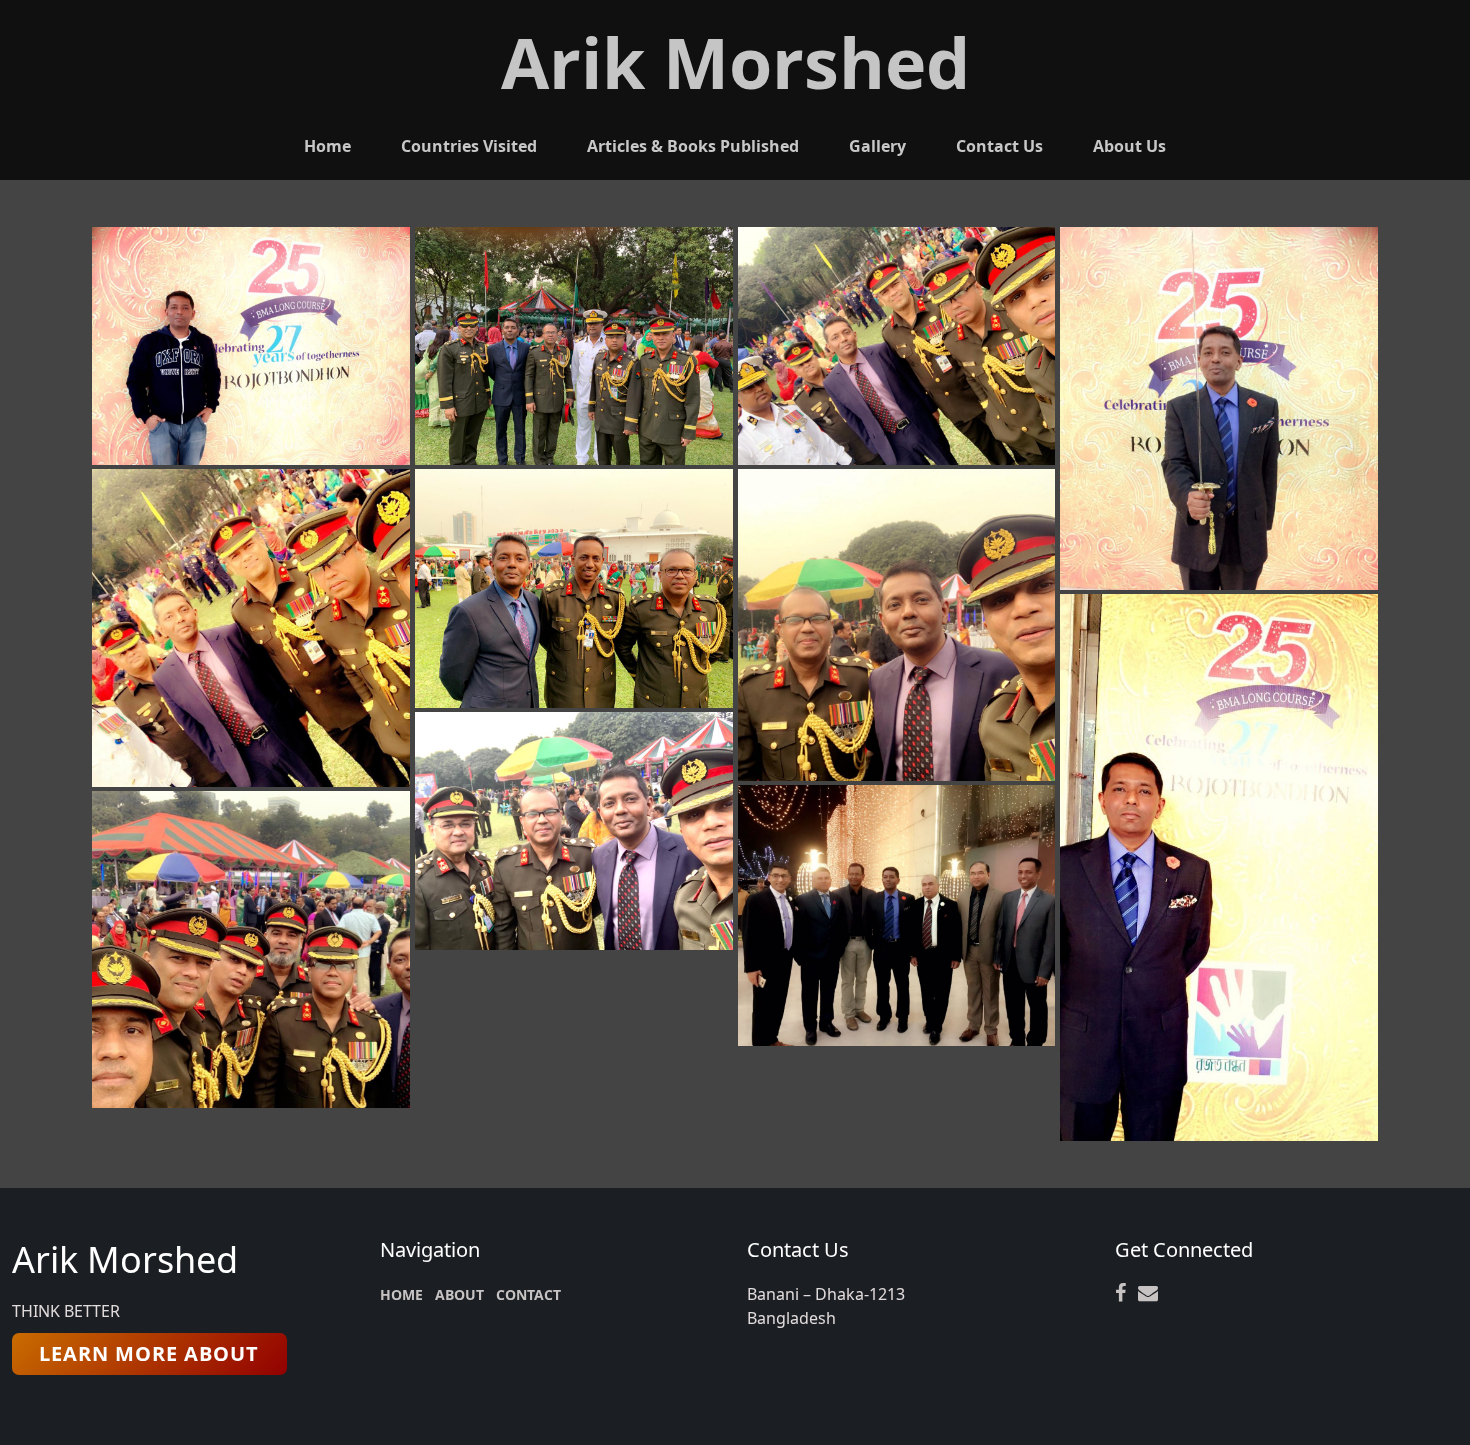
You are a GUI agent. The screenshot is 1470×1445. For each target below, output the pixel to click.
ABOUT (459, 1294)
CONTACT (528, 1294)
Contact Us (999, 146)
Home (327, 146)
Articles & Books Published (693, 146)
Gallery (877, 146)
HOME (401, 1294)
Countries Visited (469, 146)
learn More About (149, 1353)
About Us (1129, 146)
